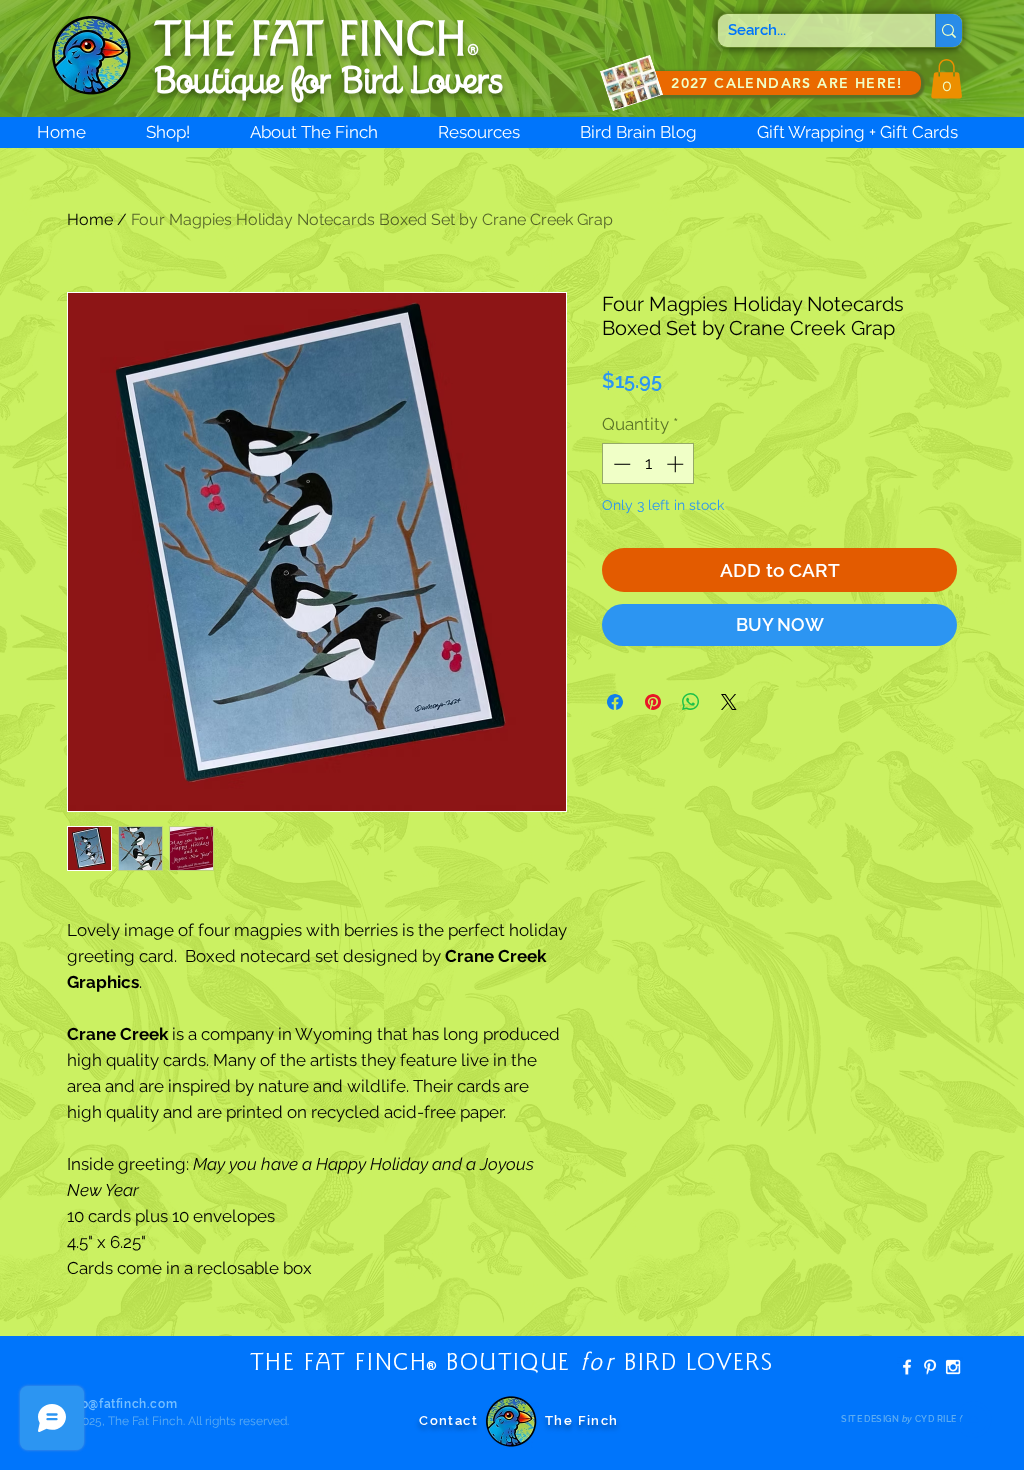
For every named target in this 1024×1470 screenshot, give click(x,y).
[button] (946, 78)
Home (90, 219)
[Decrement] (620, 464)
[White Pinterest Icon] (930, 1367)
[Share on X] (729, 702)
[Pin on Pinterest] (653, 702)
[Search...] (948, 30)
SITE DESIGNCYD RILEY (902, 1419)
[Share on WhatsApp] (691, 702)
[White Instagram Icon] (953, 1367)
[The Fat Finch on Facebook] (907, 1367)
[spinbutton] (648, 464)
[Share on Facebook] (615, 702)
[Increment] (677, 464)
